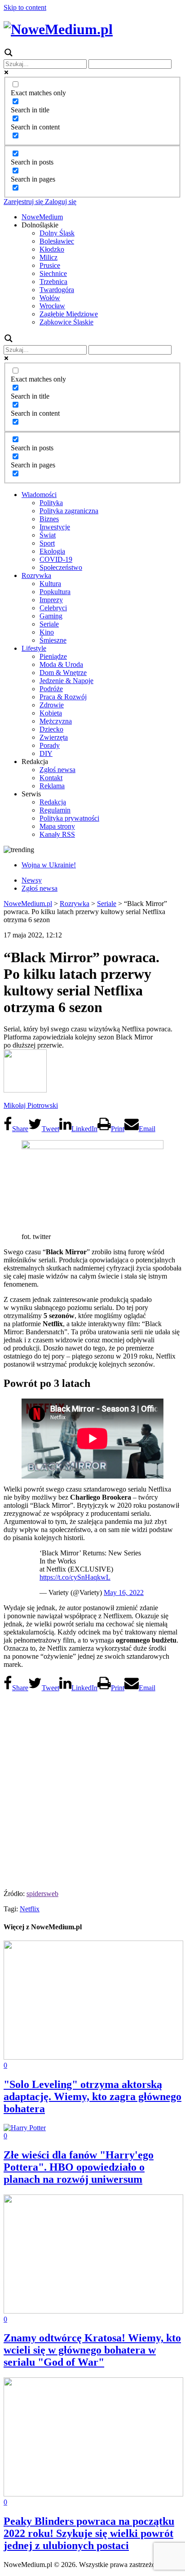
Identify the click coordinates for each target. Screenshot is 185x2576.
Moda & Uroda (61, 664)
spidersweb (42, 1894)
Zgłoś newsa (57, 770)
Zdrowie (52, 705)
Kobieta (51, 713)
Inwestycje (55, 527)
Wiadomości (39, 495)
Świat (48, 535)
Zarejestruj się (23, 202)
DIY (46, 753)
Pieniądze (53, 656)
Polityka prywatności (69, 818)
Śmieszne (53, 640)
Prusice (50, 265)
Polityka (51, 503)
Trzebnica (53, 282)
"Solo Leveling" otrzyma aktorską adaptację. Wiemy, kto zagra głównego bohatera (92, 2096)
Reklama (52, 786)
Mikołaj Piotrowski (31, 1105)
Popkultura (55, 592)
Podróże (51, 689)
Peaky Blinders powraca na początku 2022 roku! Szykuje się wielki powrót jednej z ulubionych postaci (89, 2533)
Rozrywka (36, 575)
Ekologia (52, 551)
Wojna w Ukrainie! (49, 865)
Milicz (48, 257)
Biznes (49, 519)
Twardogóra (57, 290)
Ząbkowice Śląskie (66, 322)
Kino (47, 632)
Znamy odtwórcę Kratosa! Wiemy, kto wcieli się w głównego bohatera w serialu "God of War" (92, 2350)
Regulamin (55, 810)
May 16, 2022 (124, 1592)
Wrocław (52, 306)
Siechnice (53, 273)
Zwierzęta (54, 737)
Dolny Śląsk (57, 233)
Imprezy (51, 600)
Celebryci (53, 608)
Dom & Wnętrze (63, 673)
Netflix (30, 1909)
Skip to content (25, 7)
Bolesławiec (57, 241)
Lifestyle (34, 648)
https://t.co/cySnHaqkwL (75, 1577)
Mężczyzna (56, 721)
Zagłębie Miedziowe (69, 314)
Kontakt (51, 778)
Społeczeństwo (61, 567)
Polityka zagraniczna (69, 511)
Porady (50, 745)
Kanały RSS (57, 834)
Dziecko (51, 729)
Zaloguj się (60, 202)
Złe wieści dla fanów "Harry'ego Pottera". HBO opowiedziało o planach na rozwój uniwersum (79, 2167)
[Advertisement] (92, 1788)
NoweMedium (42, 217)
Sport (47, 543)
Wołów (50, 298)
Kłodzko (52, 249)
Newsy (32, 880)
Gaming (51, 616)
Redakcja (53, 802)
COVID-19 (56, 559)
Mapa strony (57, 826)
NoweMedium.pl (28, 904)
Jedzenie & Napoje (66, 681)
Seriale (49, 624)
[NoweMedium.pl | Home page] (58, 29)
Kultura (50, 584)
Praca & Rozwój (63, 697)
